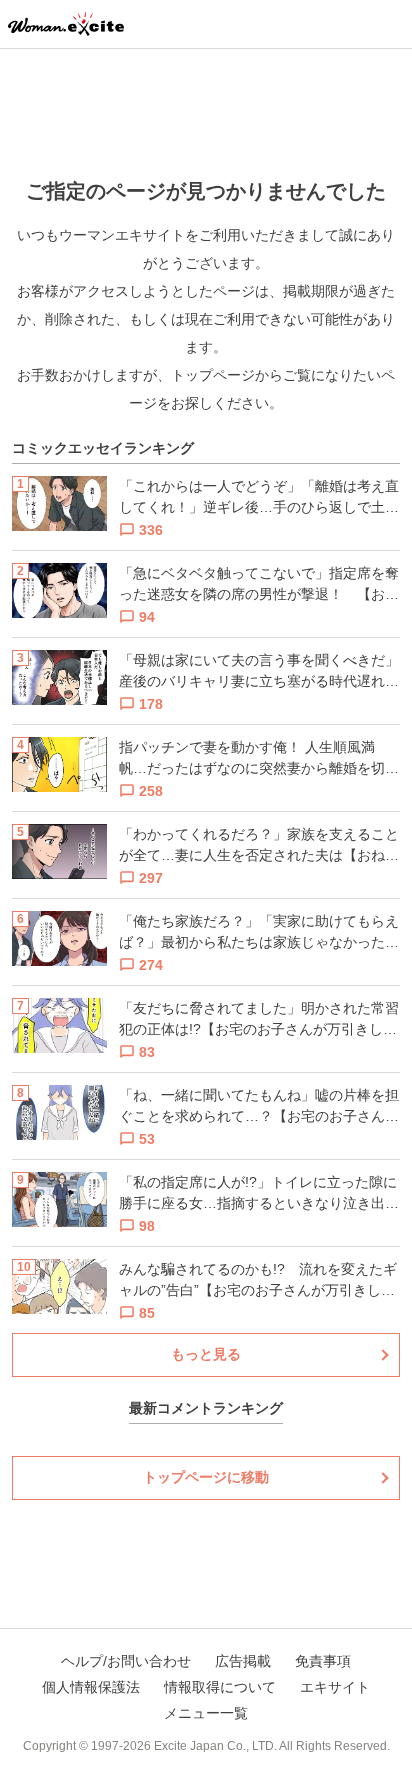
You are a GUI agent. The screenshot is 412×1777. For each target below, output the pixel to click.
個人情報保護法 (91, 1687)
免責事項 (323, 1661)
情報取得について (220, 1687)
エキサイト (335, 1687)
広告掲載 (243, 1661)
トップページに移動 (206, 1477)
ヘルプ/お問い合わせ (126, 1661)
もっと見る (206, 1354)
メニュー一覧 (206, 1713)
